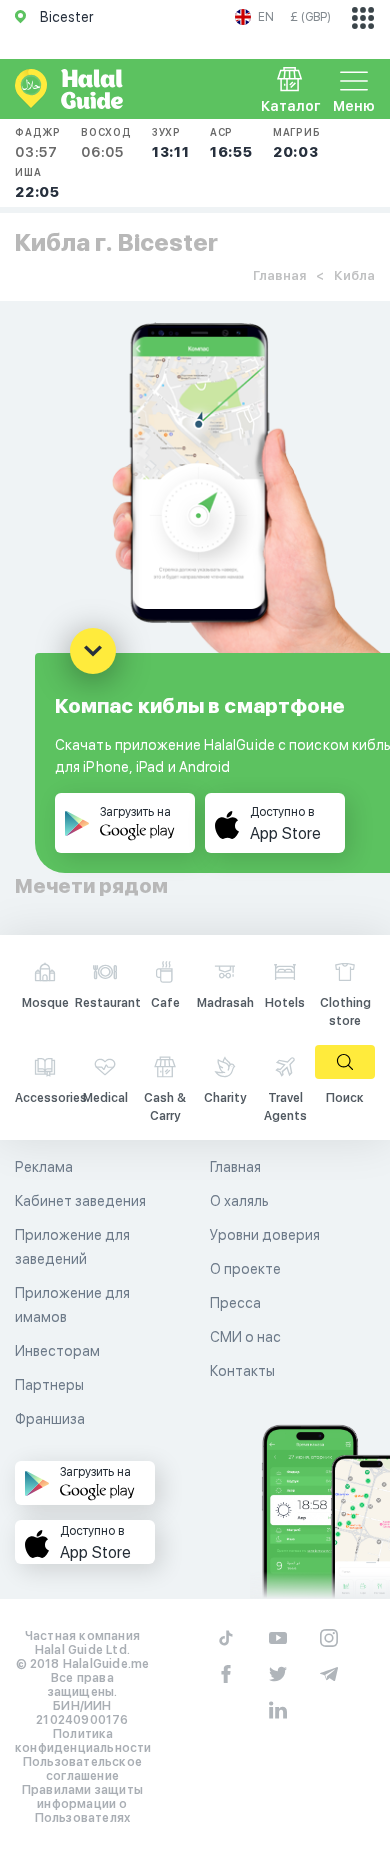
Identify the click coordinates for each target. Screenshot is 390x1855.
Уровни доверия (265, 1235)
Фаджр (38, 143)
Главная (279, 275)
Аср (231, 143)
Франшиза (50, 1419)
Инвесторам (57, 1351)
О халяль (239, 1201)
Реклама (44, 1167)
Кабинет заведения (80, 1201)
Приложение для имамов (72, 1305)
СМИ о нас (245, 1337)
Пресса (235, 1303)
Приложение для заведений (72, 1247)
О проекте (245, 1269)
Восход (106, 143)
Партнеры (49, 1385)
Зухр (171, 143)
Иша (37, 183)
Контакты (242, 1371)
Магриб (297, 143)
